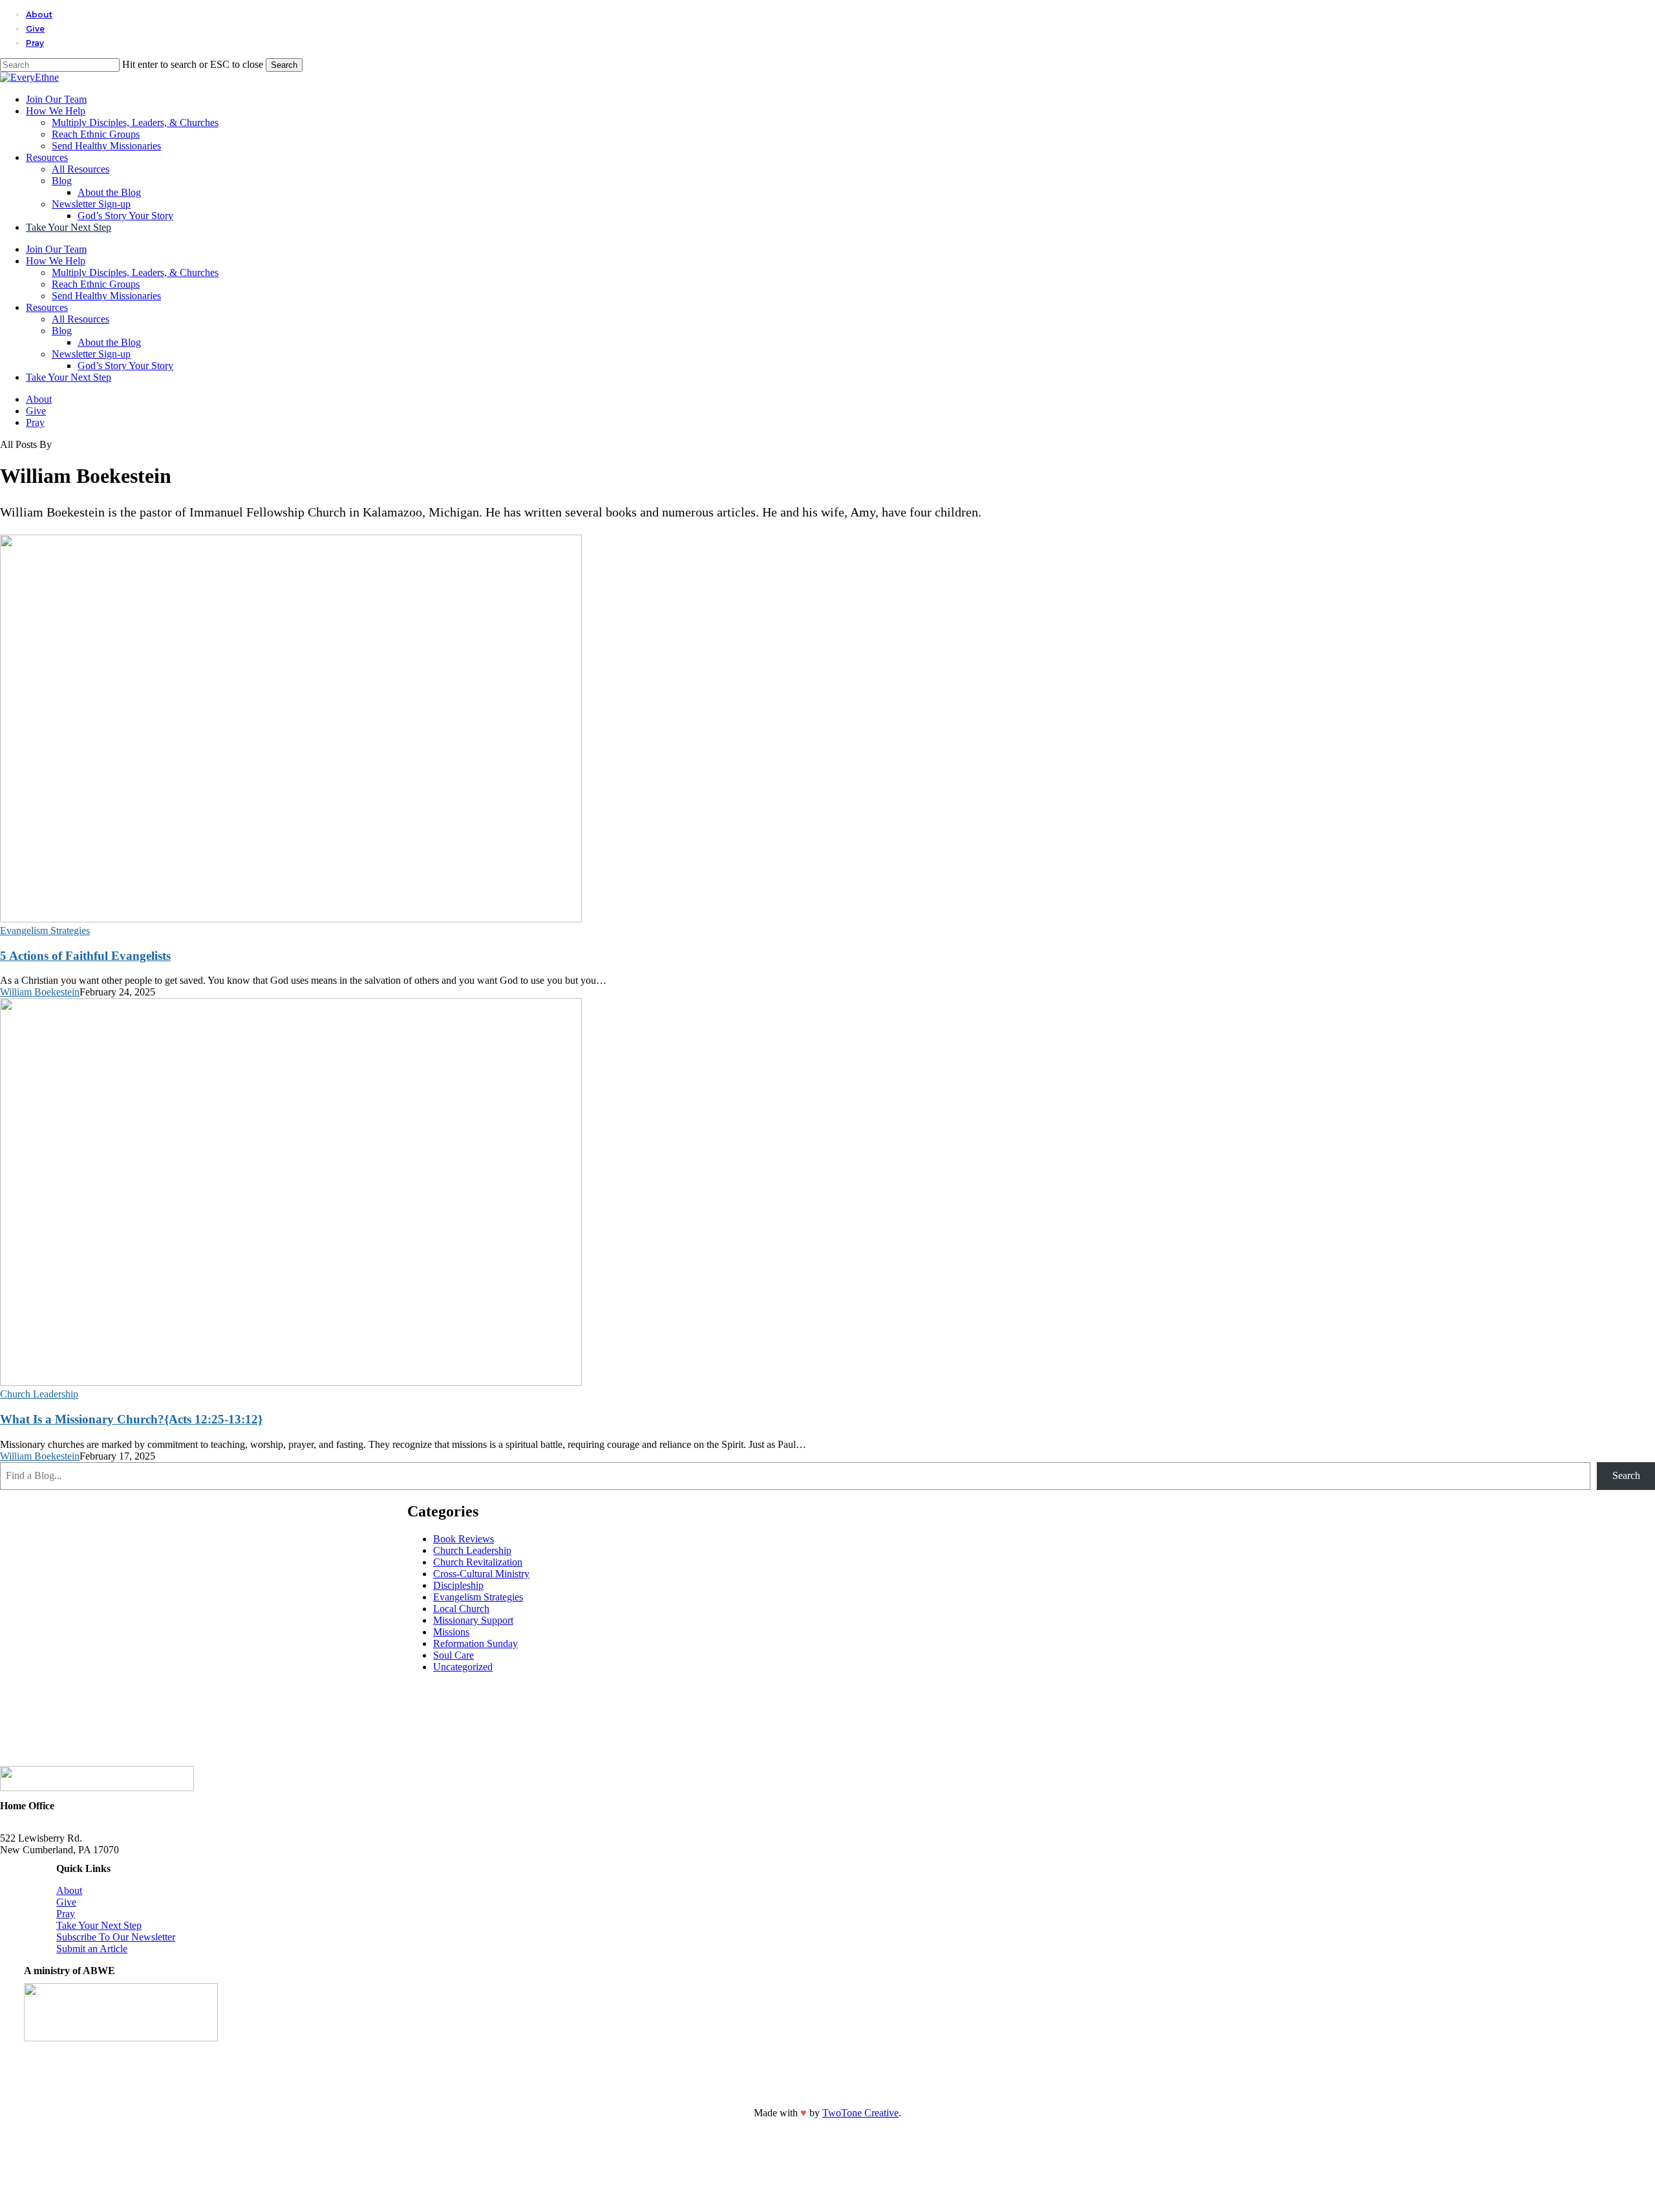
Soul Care (454, 1655)
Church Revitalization (478, 1562)
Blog (62, 331)
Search (284, 65)
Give (36, 411)
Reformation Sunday (475, 1643)
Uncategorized (463, 1667)
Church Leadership (39, 1394)
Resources (47, 307)
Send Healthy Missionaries (106, 296)
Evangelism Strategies (45, 931)
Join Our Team (56, 249)
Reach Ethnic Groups (96, 284)
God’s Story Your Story (125, 366)
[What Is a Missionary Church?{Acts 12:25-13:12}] (291, 1382)
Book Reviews (464, 1539)
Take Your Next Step (69, 377)
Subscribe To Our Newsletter (116, 1937)
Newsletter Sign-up (91, 354)
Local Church (461, 1609)
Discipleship (458, 1585)
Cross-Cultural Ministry (481, 1574)
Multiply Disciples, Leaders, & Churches (135, 272)
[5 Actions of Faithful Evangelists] (291, 919)
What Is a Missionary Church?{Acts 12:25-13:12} (131, 1419)
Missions (451, 1632)
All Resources (80, 319)
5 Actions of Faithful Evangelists (85, 956)
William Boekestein (40, 992)
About (39, 399)
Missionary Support (473, 1620)
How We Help (56, 261)
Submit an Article (92, 1949)
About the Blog (109, 342)
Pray (35, 422)
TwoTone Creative (860, 2113)
